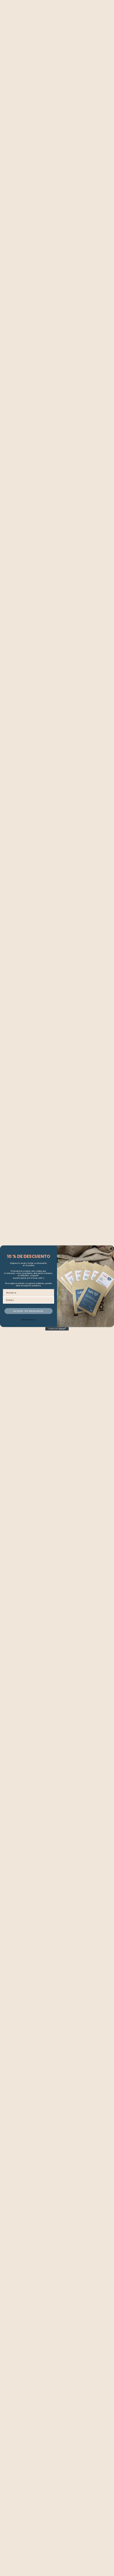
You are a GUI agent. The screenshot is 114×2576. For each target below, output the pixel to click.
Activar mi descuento (28, 1311)
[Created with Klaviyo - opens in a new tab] (57, 1329)
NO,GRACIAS (28, 1320)
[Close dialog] (111, 1249)
